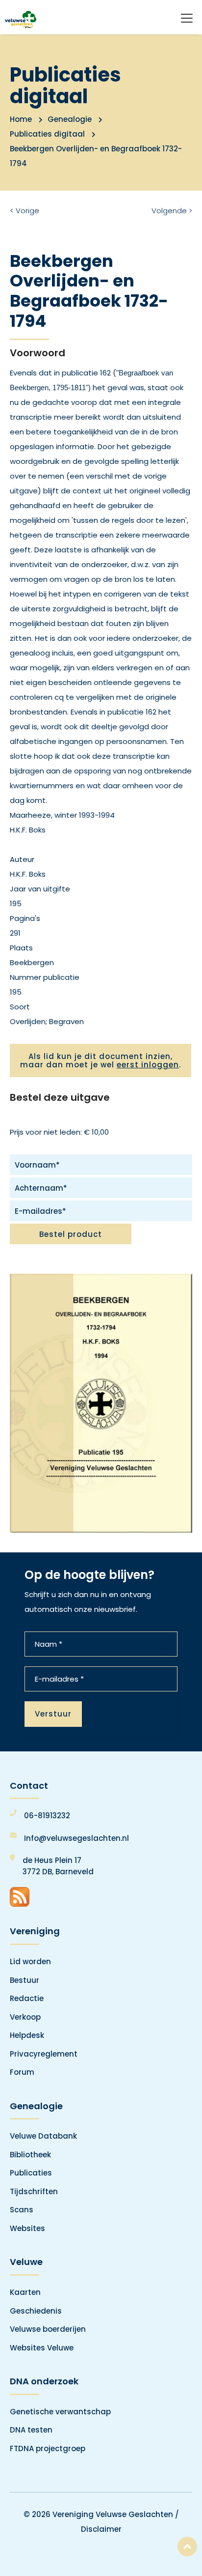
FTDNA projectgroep (48, 2448)
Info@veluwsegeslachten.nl (76, 1838)
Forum (22, 2072)
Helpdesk (27, 2035)
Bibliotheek (30, 2155)
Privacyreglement (44, 2054)
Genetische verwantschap (60, 2412)
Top (187, 2547)
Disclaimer (101, 2529)
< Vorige (25, 211)
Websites (27, 2228)
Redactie (27, 1998)
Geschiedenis (36, 2311)
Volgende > (172, 211)
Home (21, 119)
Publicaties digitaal (47, 134)
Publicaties (31, 2173)
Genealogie (70, 119)
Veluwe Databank (43, 2136)
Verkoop (25, 2017)
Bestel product (71, 1234)
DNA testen (31, 2430)
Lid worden (30, 1961)
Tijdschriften (34, 2191)
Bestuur (25, 1980)
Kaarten (25, 2292)
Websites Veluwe (42, 2348)
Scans (22, 2210)
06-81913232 (47, 1816)
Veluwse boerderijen (48, 2329)
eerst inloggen (148, 1065)
